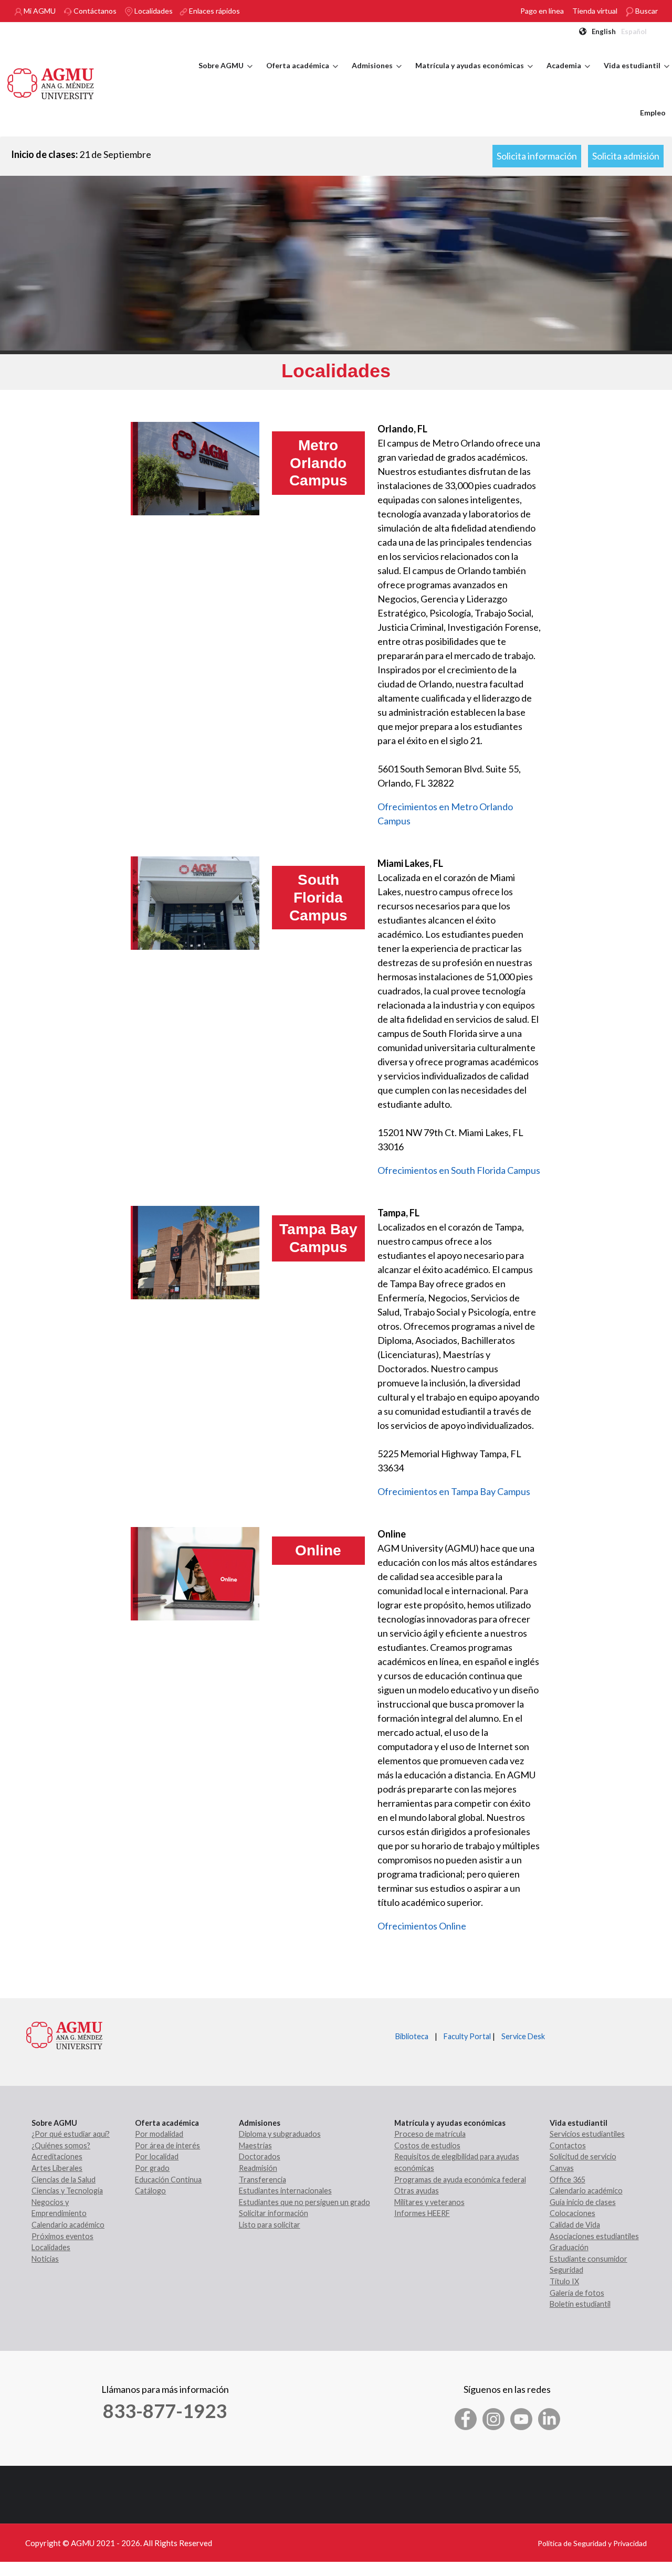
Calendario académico (68, 2225)
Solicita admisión (626, 156)
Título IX (564, 2281)
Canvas (562, 2168)
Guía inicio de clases (583, 2202)
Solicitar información (274, 2213)
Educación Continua (168, 2180)
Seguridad (566, 2270)
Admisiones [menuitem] (377, 75)
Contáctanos (94, 11)
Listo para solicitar (270, 2225)
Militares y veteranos (429, 2202)
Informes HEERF (422, 2213)
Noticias (45, 2259)
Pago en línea (542, 11)
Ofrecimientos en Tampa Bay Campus (454, 1491)
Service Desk (523, 2036)
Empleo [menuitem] (653, 113)
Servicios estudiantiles (587, 2134)
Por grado (152, 2168)
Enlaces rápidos (214, 11)
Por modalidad (159, 2134)
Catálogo (150, 2191)
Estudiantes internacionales (285, 2191)
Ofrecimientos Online (422, 1926)
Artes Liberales (57, 2168)
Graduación (569, 2247)
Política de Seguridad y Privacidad (592, 2543)
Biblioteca (412, 2036)
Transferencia (262, 2180)
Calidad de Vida (575, 2225)
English (604, 31)
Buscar (646, 11)
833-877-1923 (165, 2411)
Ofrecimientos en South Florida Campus (459, 1170)
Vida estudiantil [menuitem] (637, 75)
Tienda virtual (595, 11)
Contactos (568, 2145)
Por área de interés (167, 2145)
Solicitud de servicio (583, 2156)
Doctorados (260, 2156)
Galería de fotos (577, 2293)
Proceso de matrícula (430, 2134)
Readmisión (258, 2168)
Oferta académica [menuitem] (302, 75)
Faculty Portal (467, 2036)
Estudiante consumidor (589, 2259)
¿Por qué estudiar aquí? (71, 2134)
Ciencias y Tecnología (67, 2191)
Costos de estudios (427, 2145)
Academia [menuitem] (568, 75)
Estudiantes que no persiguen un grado (304, 2202)
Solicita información (537, 156)
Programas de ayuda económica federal (460, 2180)
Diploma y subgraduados (280, 2134)
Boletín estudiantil (580, 2304)
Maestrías (255, 2145)
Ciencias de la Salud (64, 2180)
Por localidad (157, 2156)
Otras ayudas (417, 2191)
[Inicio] (51, 82)
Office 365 (568, 2180)
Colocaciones (573, 2213)
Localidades (153, 11)
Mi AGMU (39, 11)
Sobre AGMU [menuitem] (225, 75)
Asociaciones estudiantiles (594, 2236)
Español (634, 31)
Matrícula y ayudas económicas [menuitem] (474, 75)
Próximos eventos (62, 2236)
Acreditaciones (57, 2156)
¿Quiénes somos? (61, 2145)
